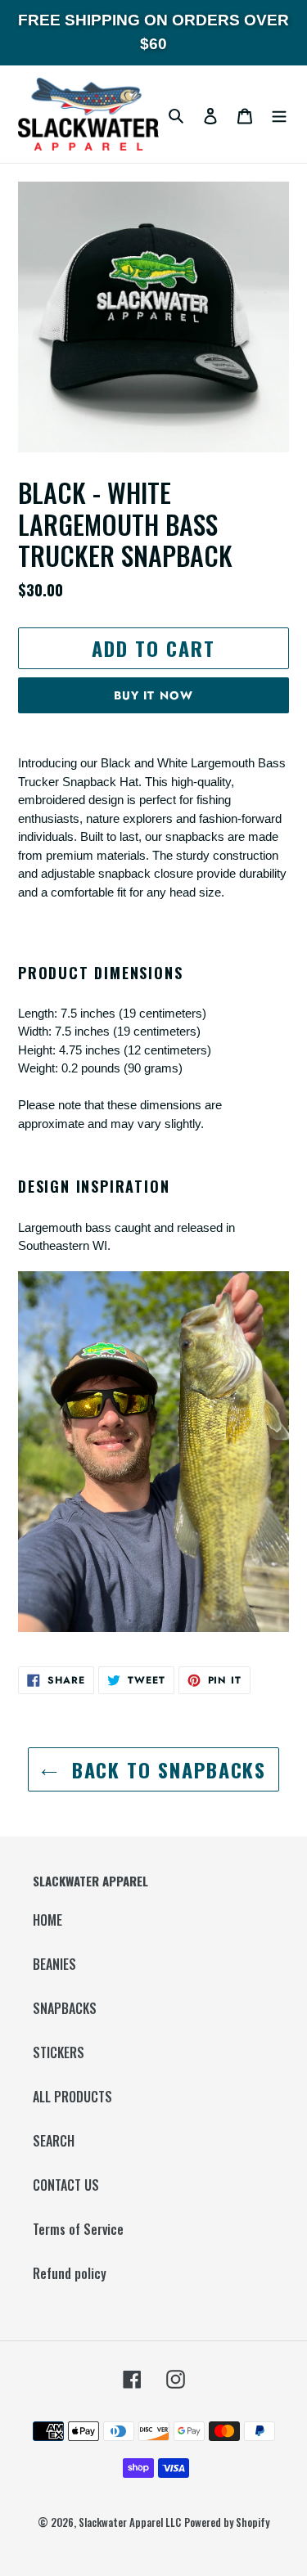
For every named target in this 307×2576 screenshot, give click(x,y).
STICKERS (59, 2052)
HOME (47, 1920)
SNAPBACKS (65, 2008)
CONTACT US (66, 2185)
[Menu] (279, 115)
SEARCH (54, 2141)
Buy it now (153, 695)
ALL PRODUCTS (72, 2097)
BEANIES (54, 1964)
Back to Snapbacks (166, 1769)
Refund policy (70, 2273)
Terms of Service (78, 2229)
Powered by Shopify (227, 2522)
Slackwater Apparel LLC (130, 2522)
